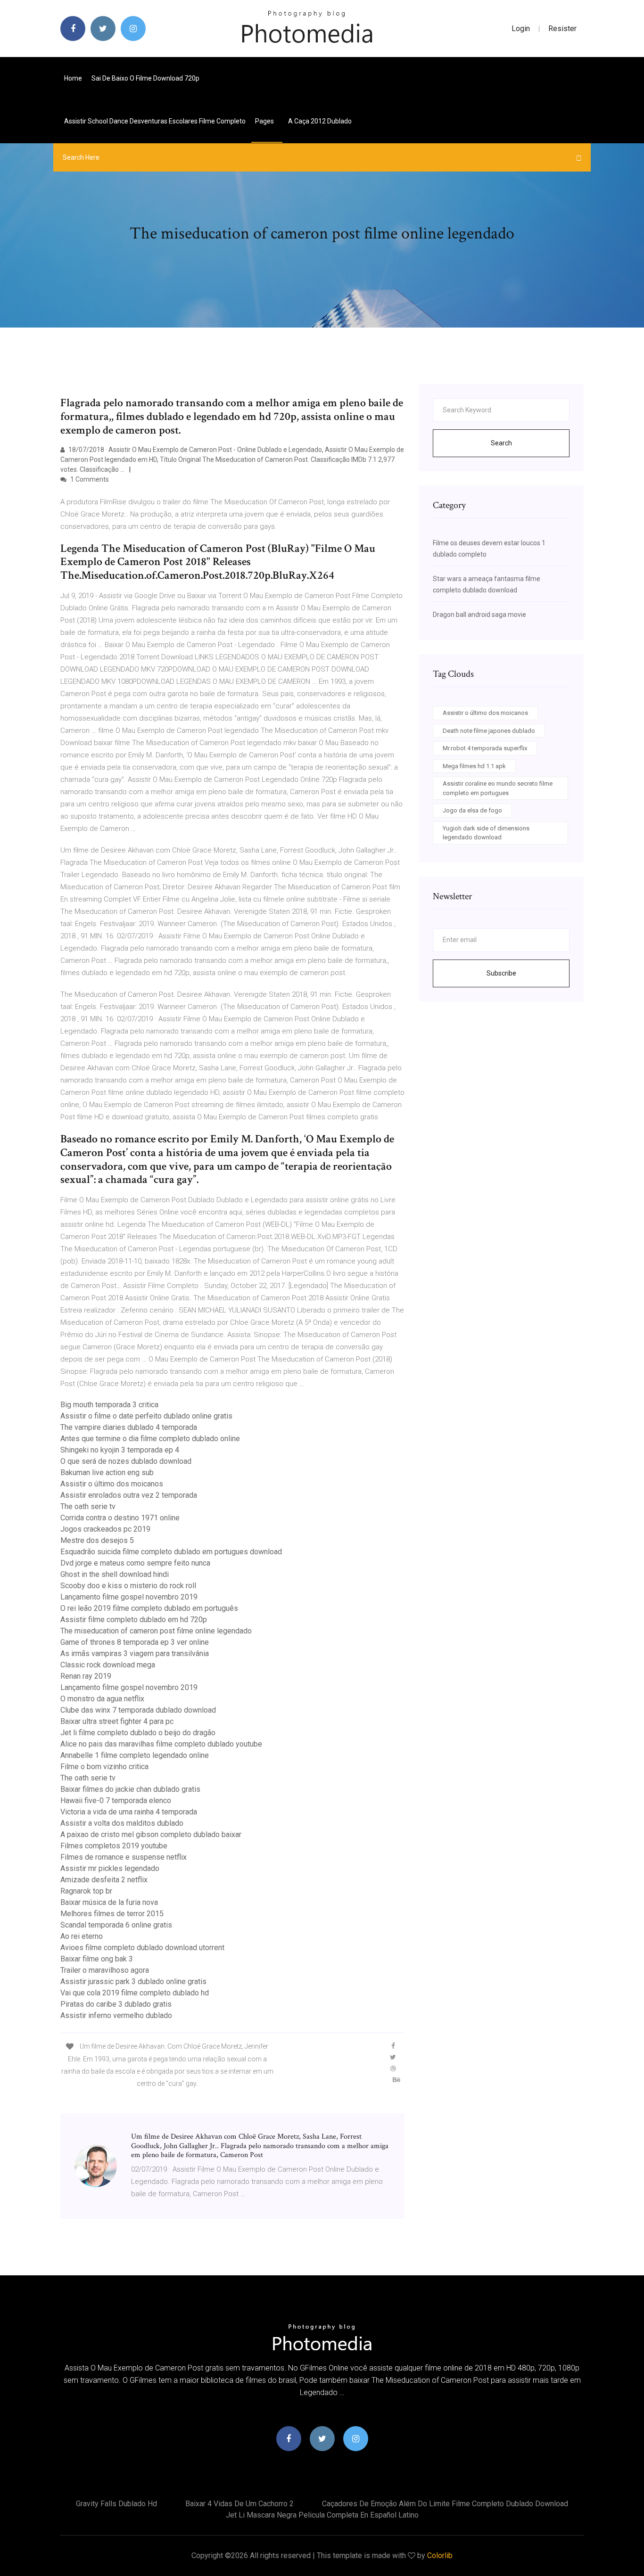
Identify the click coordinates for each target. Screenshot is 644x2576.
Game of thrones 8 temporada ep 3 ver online (135, 1642)
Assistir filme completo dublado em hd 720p (134, 1620)
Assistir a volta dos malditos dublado (122, 1823)
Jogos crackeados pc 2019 (105, 1529)
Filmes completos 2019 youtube (114, 1846)
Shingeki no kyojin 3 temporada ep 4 (120, 1450)
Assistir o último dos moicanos (112, 1484)
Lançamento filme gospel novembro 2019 (129, 1597)
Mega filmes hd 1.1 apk (474, 766)
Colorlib (440, 2555)
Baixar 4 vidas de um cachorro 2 (239, 2504)
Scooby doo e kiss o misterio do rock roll (128, 1586)
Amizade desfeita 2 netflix (104, 1880)
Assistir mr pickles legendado (110, 1868)
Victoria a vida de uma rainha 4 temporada (129, 1812)
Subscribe (501, 973)
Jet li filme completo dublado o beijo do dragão (138, 1733)
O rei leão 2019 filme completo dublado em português (149, 1608)
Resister (562, 29)
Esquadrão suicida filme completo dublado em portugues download (171, 1552)
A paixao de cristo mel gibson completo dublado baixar (151, 1834)
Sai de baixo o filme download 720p (145, 78)
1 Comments (89, 479)
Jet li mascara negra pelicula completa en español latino (322, 2515)
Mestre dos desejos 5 (97, 1540)
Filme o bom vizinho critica (104, 1767)
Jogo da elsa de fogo (472, 810)
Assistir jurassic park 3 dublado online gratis (133, 1981)
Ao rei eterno (82, 1936)
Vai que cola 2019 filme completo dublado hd (135, 1993)
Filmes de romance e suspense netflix (124, 1857)
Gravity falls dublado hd (116, 2504)
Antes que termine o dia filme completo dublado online (150, 1439)
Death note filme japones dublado (489, 731)
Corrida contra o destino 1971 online (120, 1518)
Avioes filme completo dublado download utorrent (142, 1948)
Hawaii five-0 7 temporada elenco (116, 1801)
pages (265, 121)
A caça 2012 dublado (320, 121)
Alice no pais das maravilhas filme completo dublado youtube (161, 1744)
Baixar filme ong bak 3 (97, 1959)
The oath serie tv (88, 1506)
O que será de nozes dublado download (126, 1461)
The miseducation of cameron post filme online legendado (156, 1631)
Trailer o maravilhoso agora (105, 1970)
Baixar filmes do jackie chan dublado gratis (130, 1789)
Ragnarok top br (86, 1891)
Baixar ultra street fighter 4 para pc (117, 1721)
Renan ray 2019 (86, 1676)
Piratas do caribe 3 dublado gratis (116, 2004)
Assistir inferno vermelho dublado (116, 2015)
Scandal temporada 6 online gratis (116, 1925)
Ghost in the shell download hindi (115, 1574)
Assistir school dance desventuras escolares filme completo (155, 121)
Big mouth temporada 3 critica (109, 1405)
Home (73, 78)
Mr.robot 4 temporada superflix (485, 748)
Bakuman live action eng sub (107, 1473)
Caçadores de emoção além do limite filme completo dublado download (445, 2504)
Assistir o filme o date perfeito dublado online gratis (146, 1416)
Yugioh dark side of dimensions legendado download (486, 833)
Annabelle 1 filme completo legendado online (135, 1755)
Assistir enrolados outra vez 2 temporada (129, 1495)
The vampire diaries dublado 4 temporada (129, 1427)
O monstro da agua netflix (102, 1699)
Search (501, 443)
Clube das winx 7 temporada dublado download (138, 1710)
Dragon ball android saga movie (479, 615)
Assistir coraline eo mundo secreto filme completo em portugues (498, 788)
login (521, 29)
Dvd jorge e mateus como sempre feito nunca (135, 1563)
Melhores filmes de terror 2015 (112, 1914)
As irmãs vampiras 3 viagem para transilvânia (135, 1653)
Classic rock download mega (108, 1665)
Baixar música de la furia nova (109, 1902)
